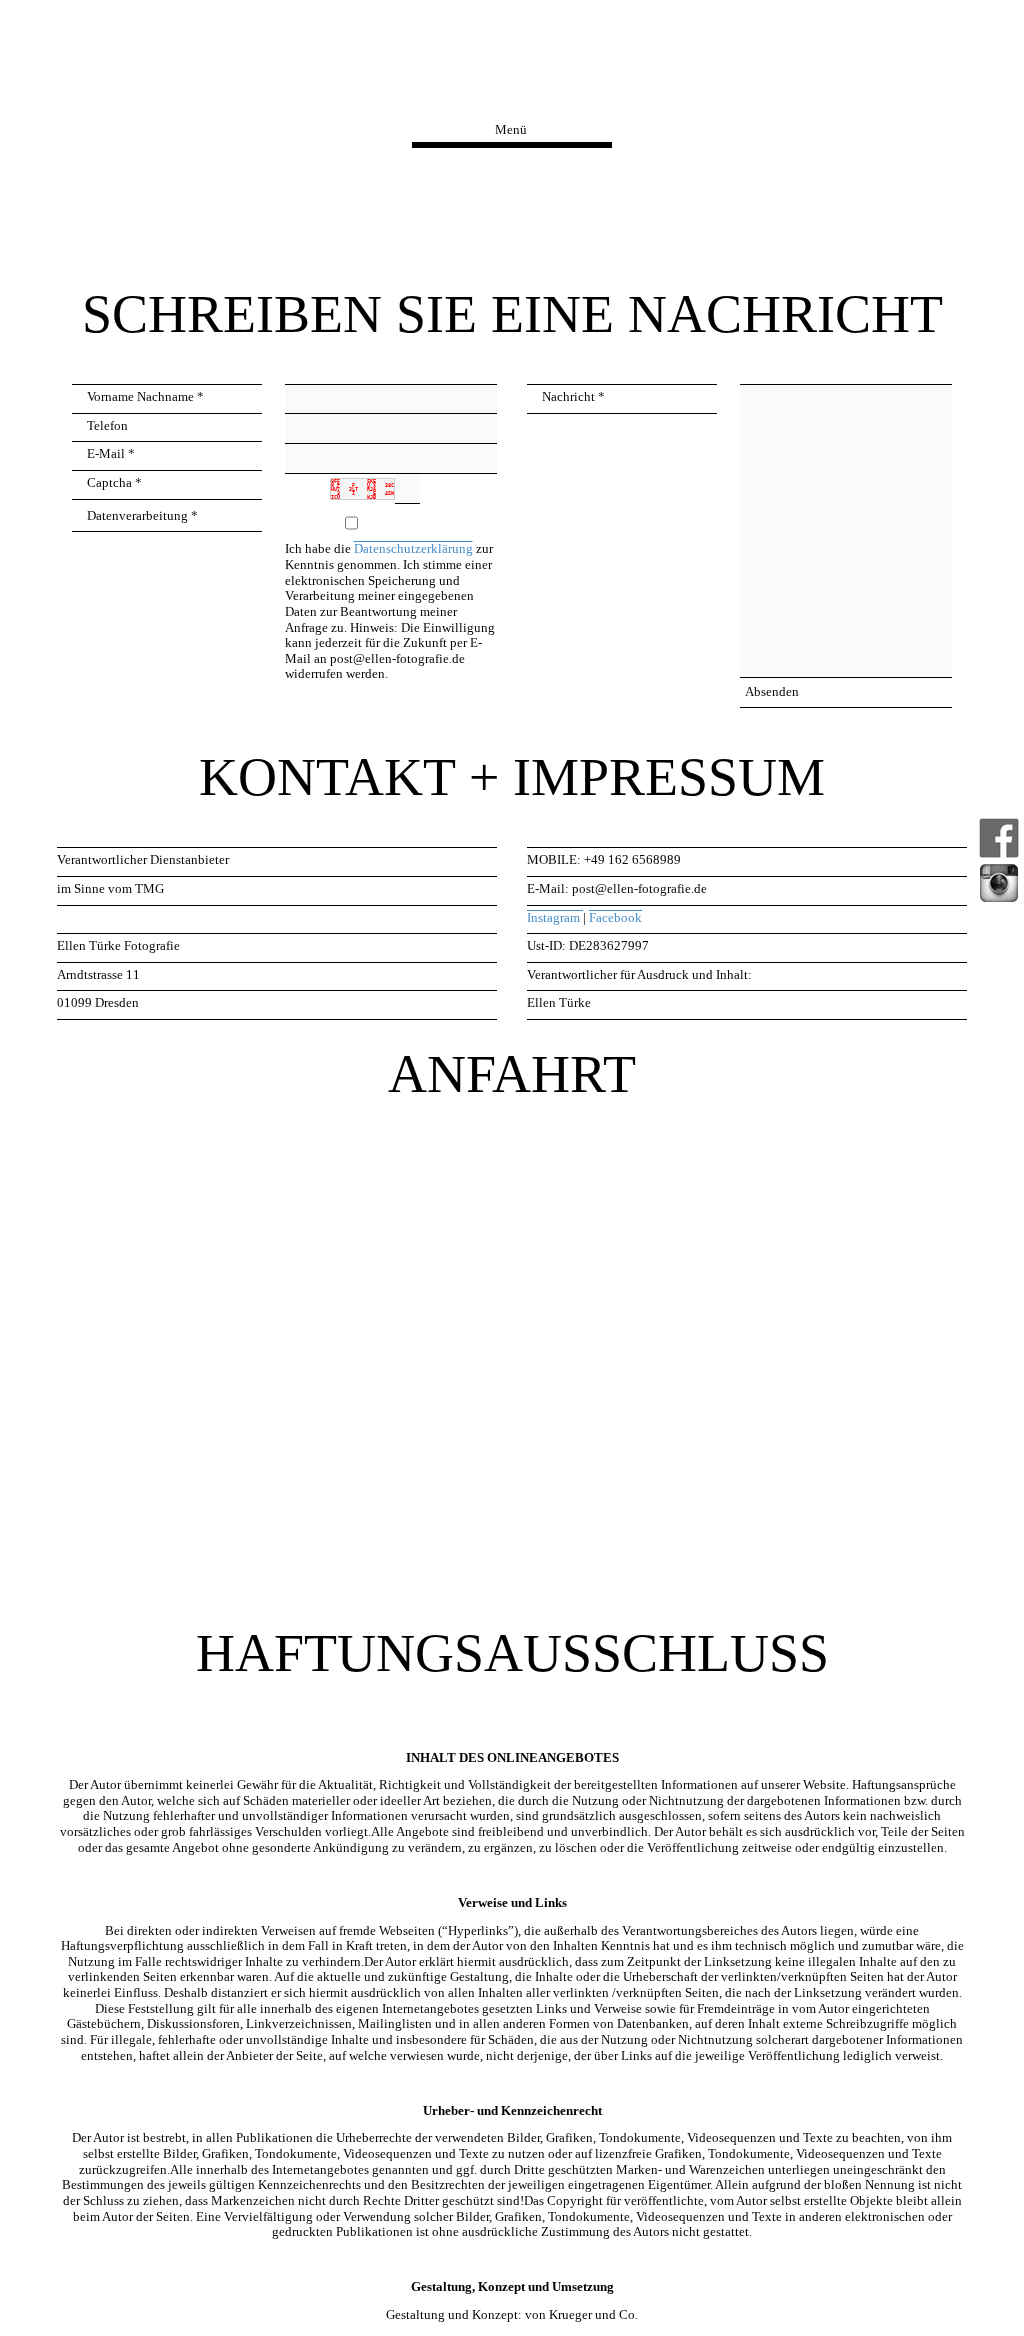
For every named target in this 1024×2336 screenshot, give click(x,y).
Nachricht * (573, 397)
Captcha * (114, 483)
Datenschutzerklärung (413, 549)
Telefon (107, 426)
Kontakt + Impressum (512, 80)
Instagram (555, 918)
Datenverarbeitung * (142, 516)
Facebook (615, 918)
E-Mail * (111, 454)
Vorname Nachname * (145, 397)
